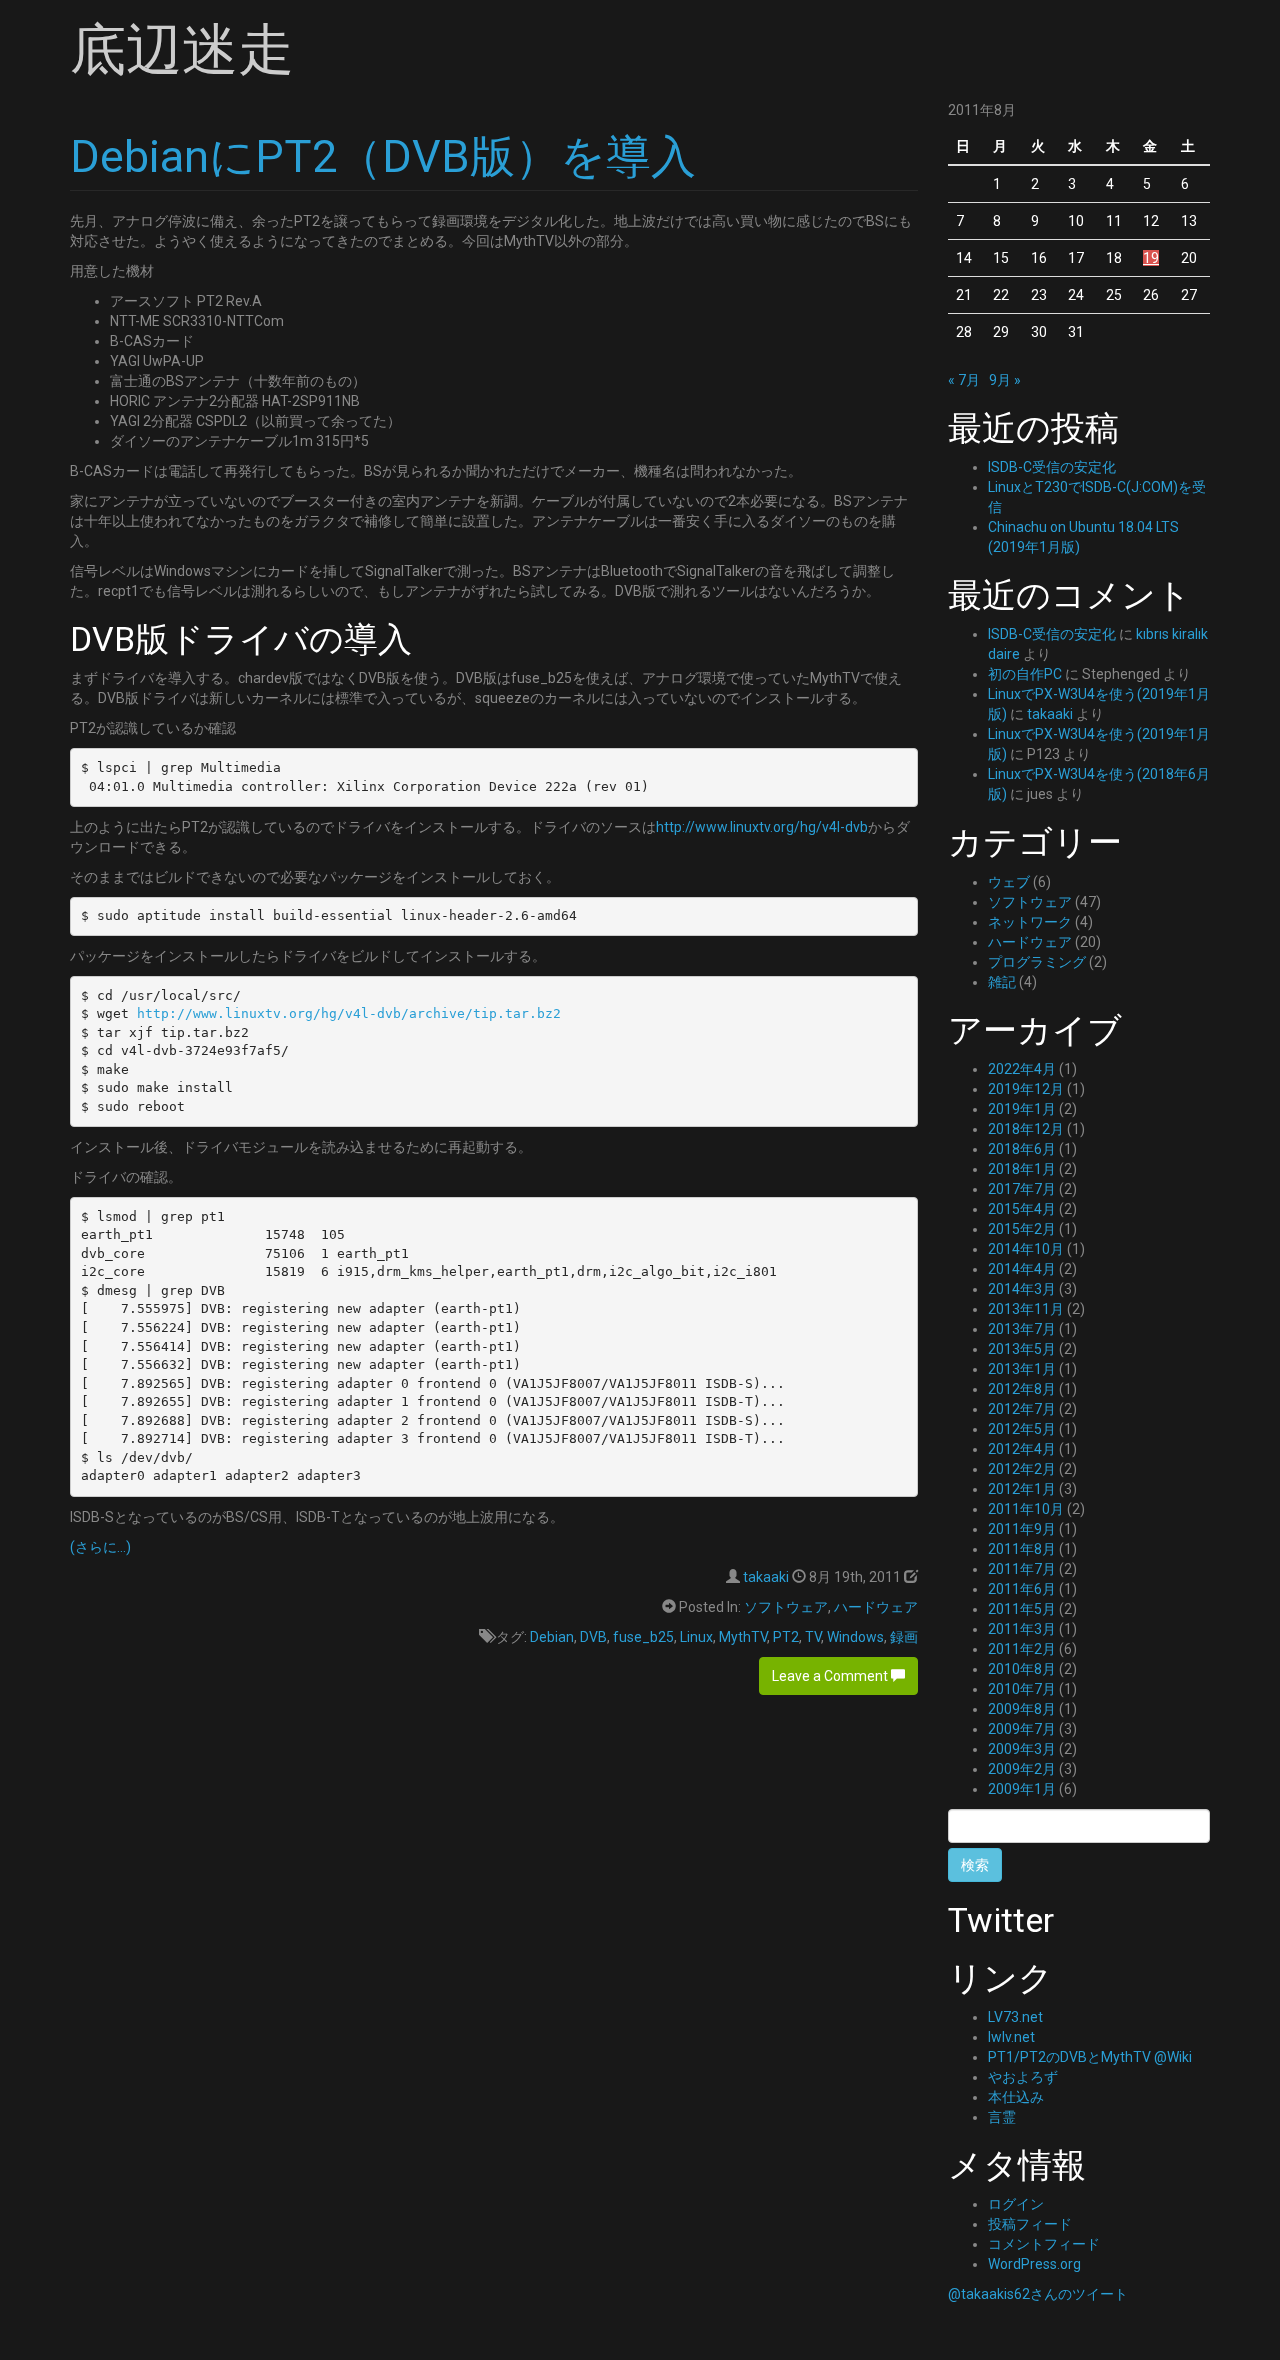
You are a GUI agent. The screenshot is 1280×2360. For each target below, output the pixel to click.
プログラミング (1037, 962)
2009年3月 (1022, 1749)
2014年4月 (1022, 1269)
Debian (552, 1637)
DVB (593, 1637)
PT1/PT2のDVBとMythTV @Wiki (1090, 2057)
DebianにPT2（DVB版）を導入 (383, 156)
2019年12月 (1026, 1089)
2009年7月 (1022, 1729)
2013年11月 (1026, 1309)
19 (1151, 258)
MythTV (743, 1637)
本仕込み (1016, 2097)
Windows (855, 1637)
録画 (904, 1637)
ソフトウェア (786, 1607)
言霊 (1002, 2117)
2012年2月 (1022, 1469)
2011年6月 (1022, 1589)
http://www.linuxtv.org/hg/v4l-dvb (762, 827)
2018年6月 (1022, 1149)
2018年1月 (1022, 1169)
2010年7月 (1022, 1689)
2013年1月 (1022, 1369)
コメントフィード (1044, 2244)
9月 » (1005, 380)
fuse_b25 (643, 1637)
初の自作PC (1025, 674)
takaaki (766, 1577)
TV (813, 1637)
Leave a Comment (831, 1676)
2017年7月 (1022, 1189)
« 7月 (964, 380)
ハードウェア (876, 1607)
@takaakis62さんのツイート (1038, 2294)
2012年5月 (1022, 1429)
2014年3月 (1022, 1289)
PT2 (786, 1637)
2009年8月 (1022, 1709)
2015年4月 (1022, 1209)
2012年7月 (1022, 1409)
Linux (696, 1637)
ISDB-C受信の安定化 (1052, 467)
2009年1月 (1022, 1789)
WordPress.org (1034, 2264)
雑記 (1002, 982)
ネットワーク (1030, 922)
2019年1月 (1022, 1109)
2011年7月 (1022, 1569)
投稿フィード (1030, 2224)
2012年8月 (1022, 1389)
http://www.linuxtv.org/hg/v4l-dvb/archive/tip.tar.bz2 (349, 1013)
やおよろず (1023, 2077)
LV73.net (1015, 2017)
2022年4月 (1022, 1069)
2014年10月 (1026, 1249)
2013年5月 (1022, 1349)
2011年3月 (1022, 1629)
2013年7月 (1022, 1329)
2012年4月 (1022, 1449)
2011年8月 (1022, 1549)
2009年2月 (1022, 1769)
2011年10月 (1026, 1509)
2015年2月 (1022, 1229)
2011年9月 (1022, 1529)
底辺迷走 (182, 50)
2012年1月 (1022, 1489)
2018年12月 (1026, 1129)
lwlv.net (1011, 2037)
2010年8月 (1022, 1669)
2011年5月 (1022, 1609)
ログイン (1016, 2204)
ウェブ (1009, 882)
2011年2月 (1022, 1649)
